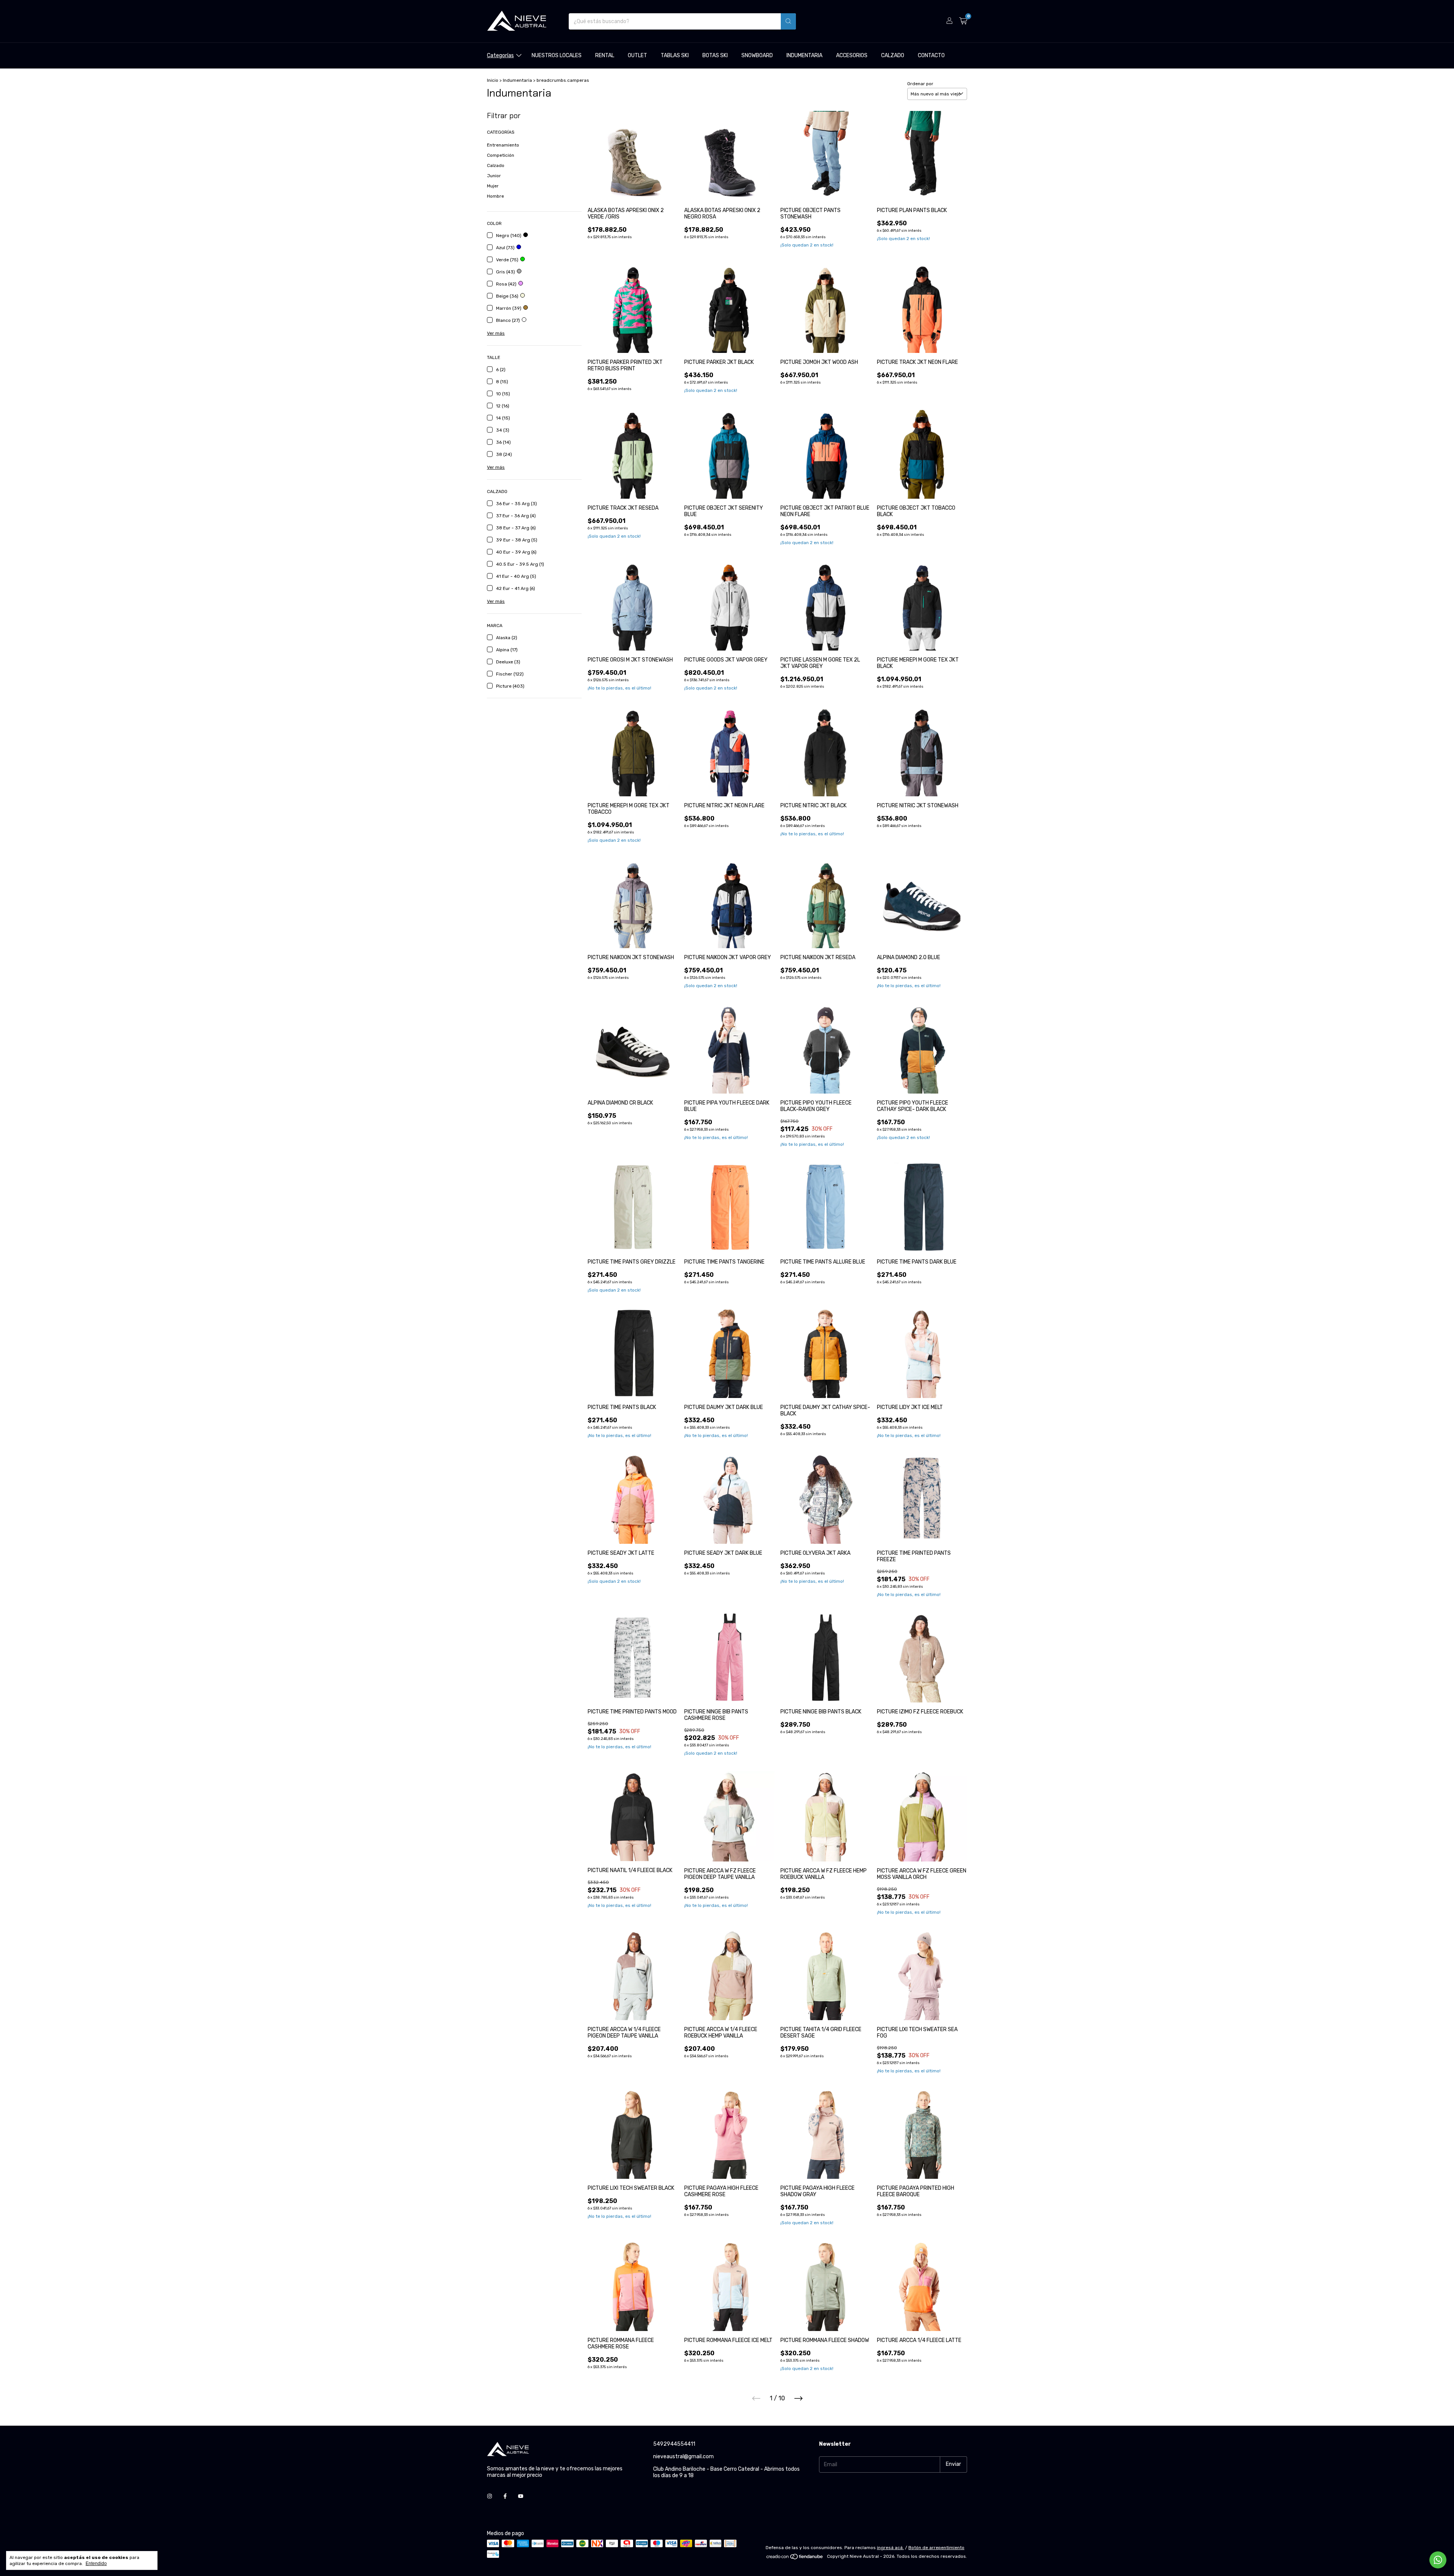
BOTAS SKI (715, 55)
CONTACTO (931, 55)
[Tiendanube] (795, 2558)
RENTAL (605, 55)
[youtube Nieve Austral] (521, 2497)
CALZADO (893, 55)
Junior (494, 176)
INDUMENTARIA (804, 55)
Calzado (496, 165)
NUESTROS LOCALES (557, 55)
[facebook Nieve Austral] (505, 2497)
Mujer (493, 186)
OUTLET (637, 55)
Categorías (500, 55)
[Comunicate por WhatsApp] (1438, 2560)
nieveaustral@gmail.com (683, 2457)
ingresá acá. (890, 2548)
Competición (501, 155)
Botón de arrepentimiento (936, 2548)
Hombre (495, 196)
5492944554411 (674, 2444)
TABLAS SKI (675, 55)
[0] (963, 21)
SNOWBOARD (757, 55)
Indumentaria (517, 80)
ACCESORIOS (852, 55)
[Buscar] (788, 21)
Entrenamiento (503, 145)
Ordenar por (920, 84)
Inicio (493, 80)
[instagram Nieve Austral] (490, 2497)
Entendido (96, 2564)
